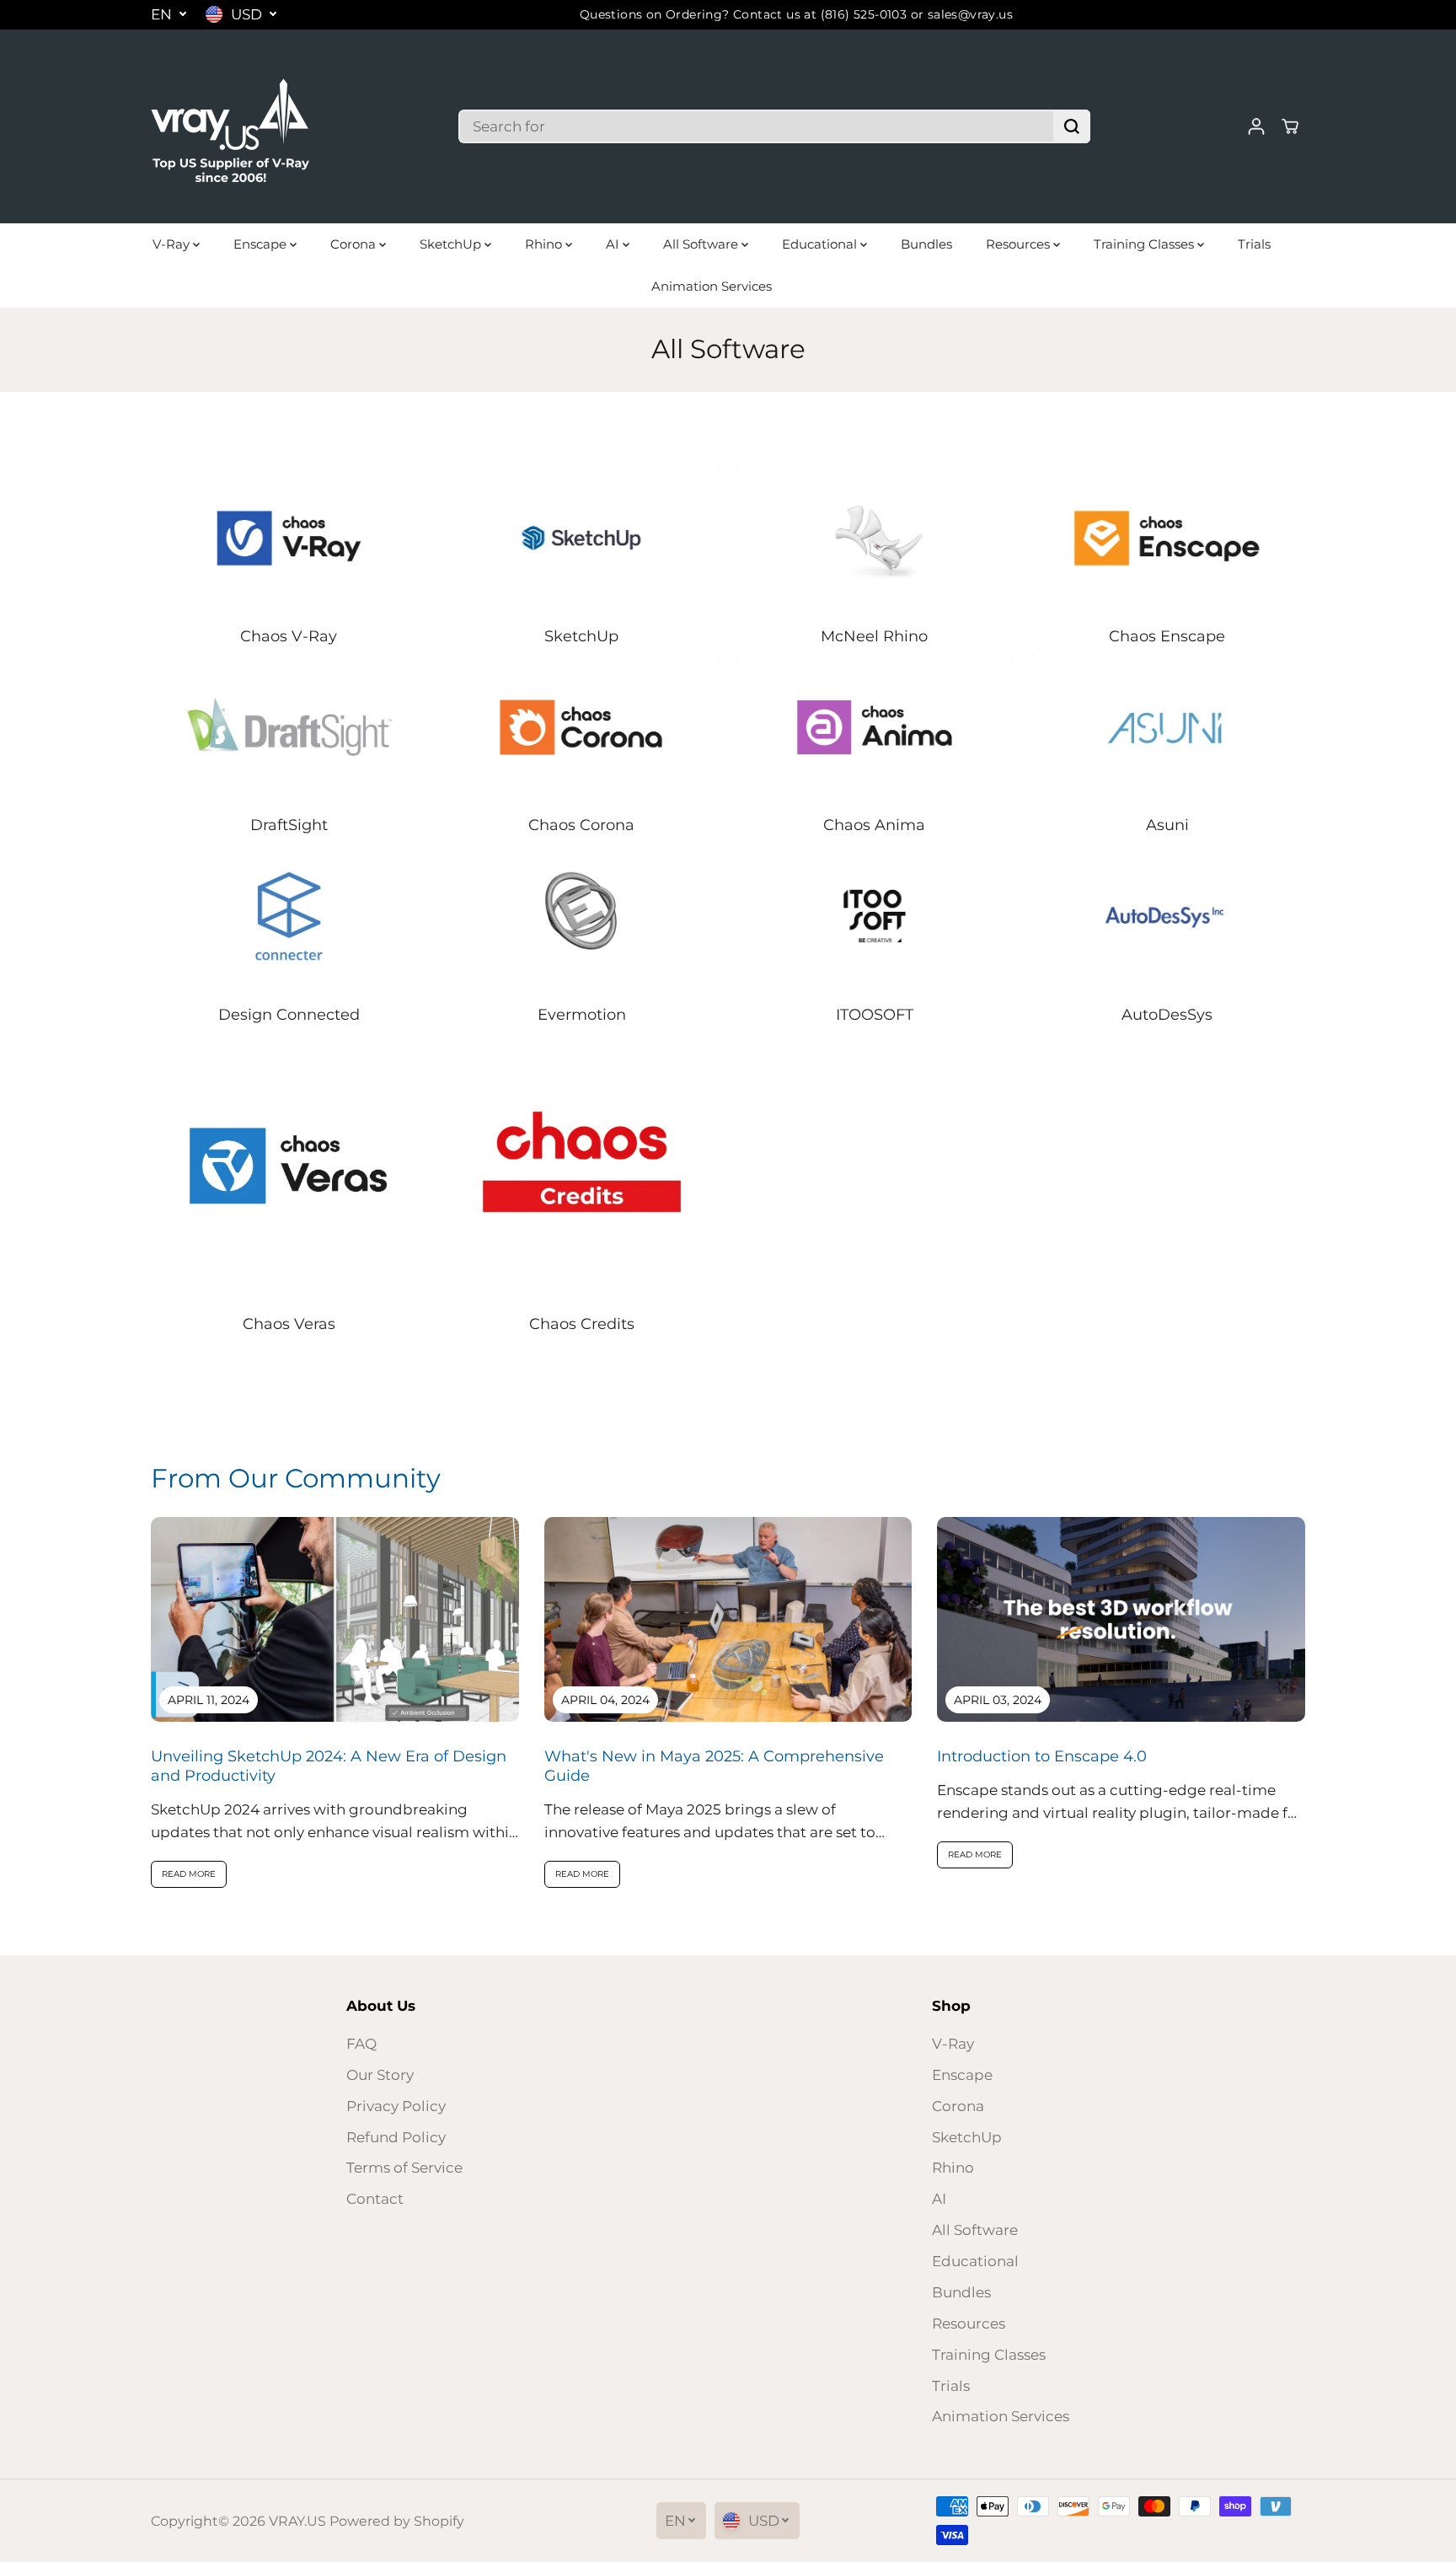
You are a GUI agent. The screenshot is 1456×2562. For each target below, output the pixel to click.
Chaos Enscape (1167, 636)
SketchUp (452, 244)
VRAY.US (297, 2521)
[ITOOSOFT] (875, 916)
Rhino (545, 244)
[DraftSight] (289, 727)
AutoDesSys (1167, 1015)
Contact (375, 2199)
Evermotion (582, 1015)
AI (614, 244)
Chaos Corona (581, 825)
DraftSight (289, 825)
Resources (1020, 244)
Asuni (1167, 825)
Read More (189, 1874)
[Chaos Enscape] (1168, 538)
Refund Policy (396, 2137)
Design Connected (289, 1015)
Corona (355, 244)
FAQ (361, 2044)
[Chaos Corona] (582, 727)
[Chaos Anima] (875, 727)
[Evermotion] (582, 916)
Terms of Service (404, 2168)
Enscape (262, 244)
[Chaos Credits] (582, 1166)
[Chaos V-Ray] (289, 538)
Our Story (380, 2075)
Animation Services (712, 286)
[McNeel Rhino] (875, 538)
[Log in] (1256, 126)
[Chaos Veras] (289, 1166)
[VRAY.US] (231, 126)
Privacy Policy (396, 2106)
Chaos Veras (289, 1324)
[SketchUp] (582, 538)
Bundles (926, 244)
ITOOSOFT (875, 1015)
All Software (702, 244)
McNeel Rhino (874, 636)
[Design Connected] (289, 916)
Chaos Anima (874, 825)
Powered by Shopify (397, 2521)
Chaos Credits (582, 1324)
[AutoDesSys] (1168, 916)
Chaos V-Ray (289, 636)
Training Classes (1146, 244)
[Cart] (1290, 126)
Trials (1254, 244)
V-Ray (173, 244)
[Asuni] (1168, 727)
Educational (821, 244)
